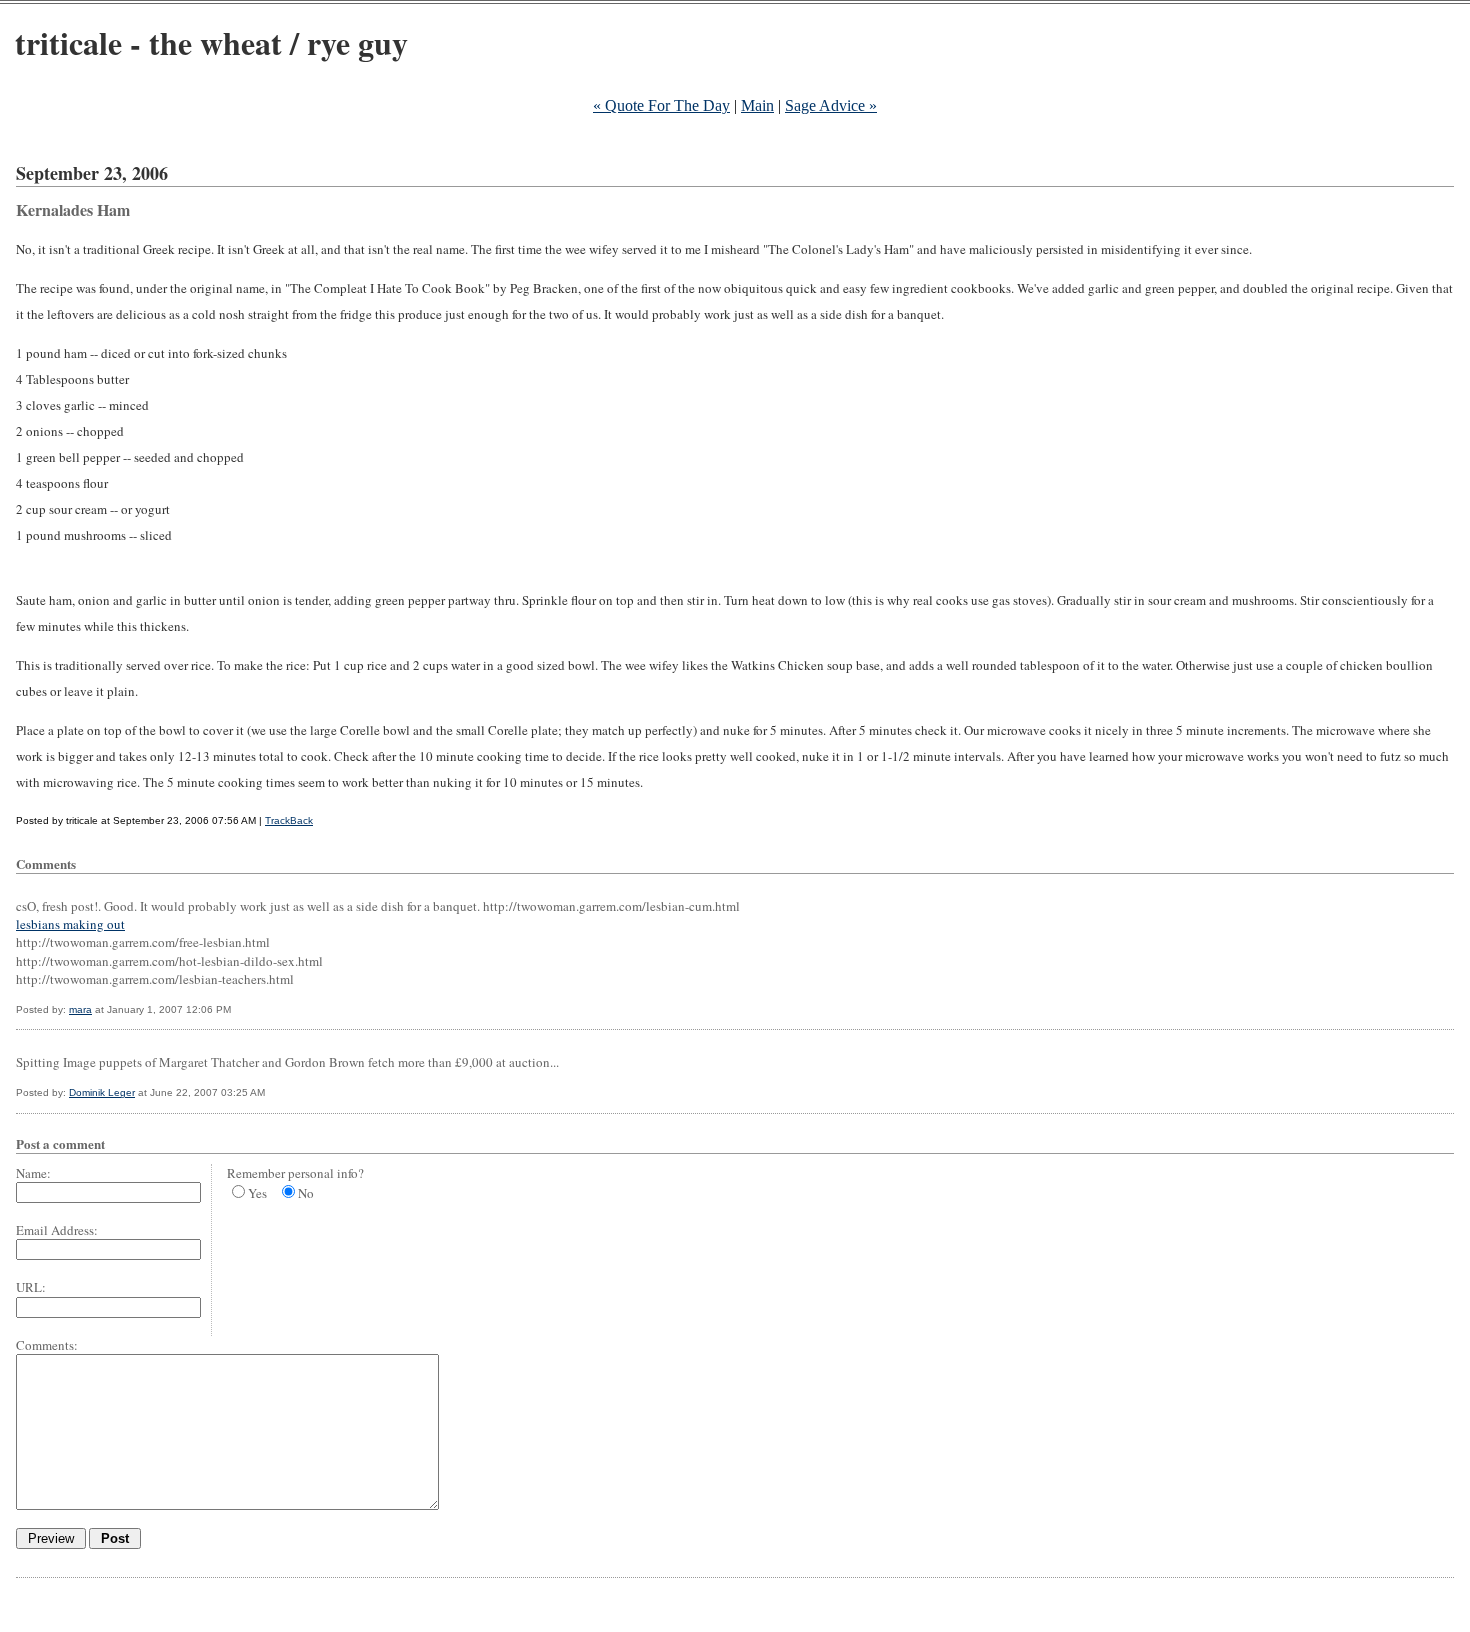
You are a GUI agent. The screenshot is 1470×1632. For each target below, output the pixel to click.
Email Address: (57, 1230)
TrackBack (289, 820)
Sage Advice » (831, 105)
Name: (33, 1173)
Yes (257, 1193)
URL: (31, 1287)
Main (757, 105)
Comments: (47, 1345)
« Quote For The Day (661, 105)
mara (80, 1009)
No (306, 1193)
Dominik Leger (102, 1092)
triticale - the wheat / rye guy (211, 42)
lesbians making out (70, 924)
